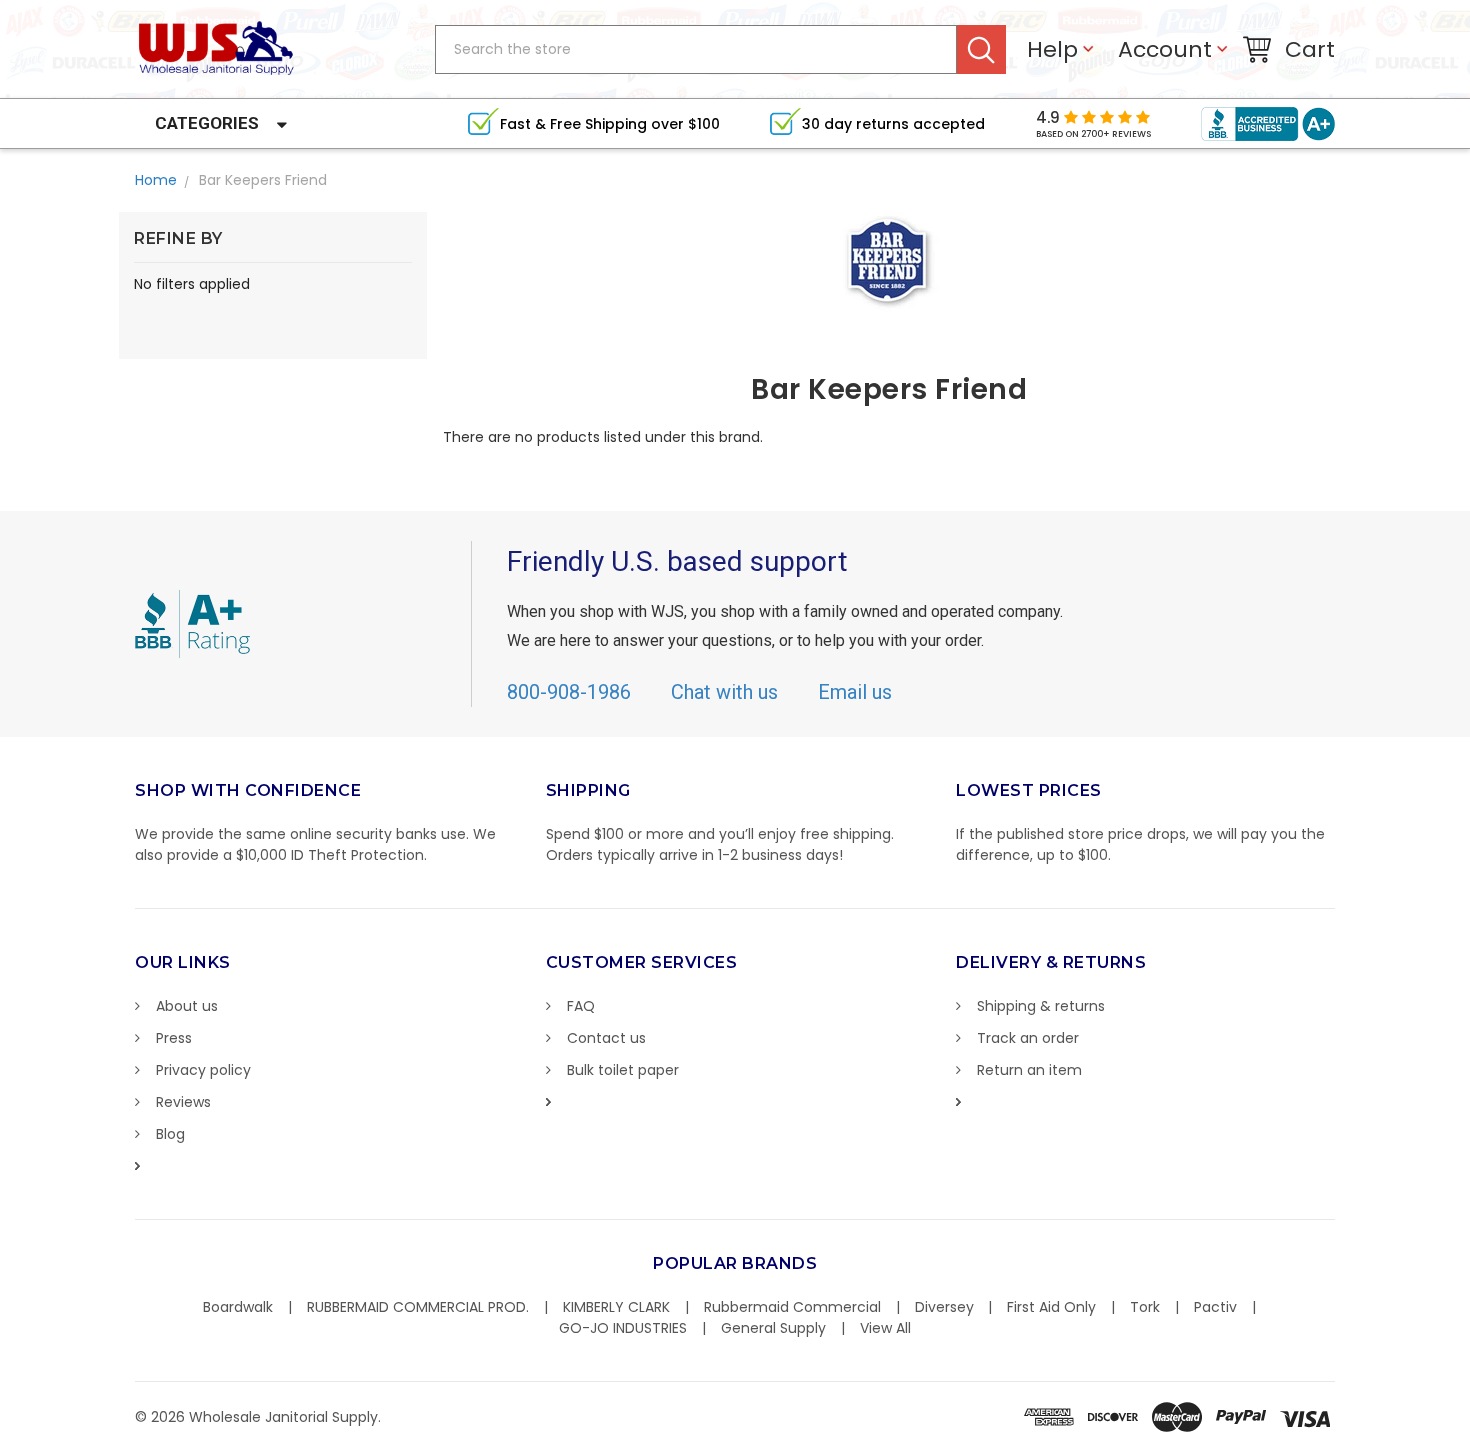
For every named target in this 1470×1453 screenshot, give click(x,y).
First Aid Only (1051, 1307)
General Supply (773, 1328)
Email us (855, 692)
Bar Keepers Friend (263, 180)
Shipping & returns (1041, 1006)
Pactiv (1215, 1307)
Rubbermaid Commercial (792, 1307)
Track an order (1028, 1038)
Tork (1145, 1307)
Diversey (944, 1307)
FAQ (581, 1006)
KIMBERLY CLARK (616, 1307)
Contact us (606, 1038)
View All (885, 1328)
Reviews (183, 1102)
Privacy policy (203, 1070)
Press (174, 1038)
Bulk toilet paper (623, 1070)
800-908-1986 (569, 692)
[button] (1469, 1443)
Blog (170, 1134)
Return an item (1029, 1070)
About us (187, 1006)
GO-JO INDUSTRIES (623, 1328)
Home (156, 180)
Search (981, 49)
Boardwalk (238, 1307)
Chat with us (724, 692)
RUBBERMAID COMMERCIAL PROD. (418, 1307)
